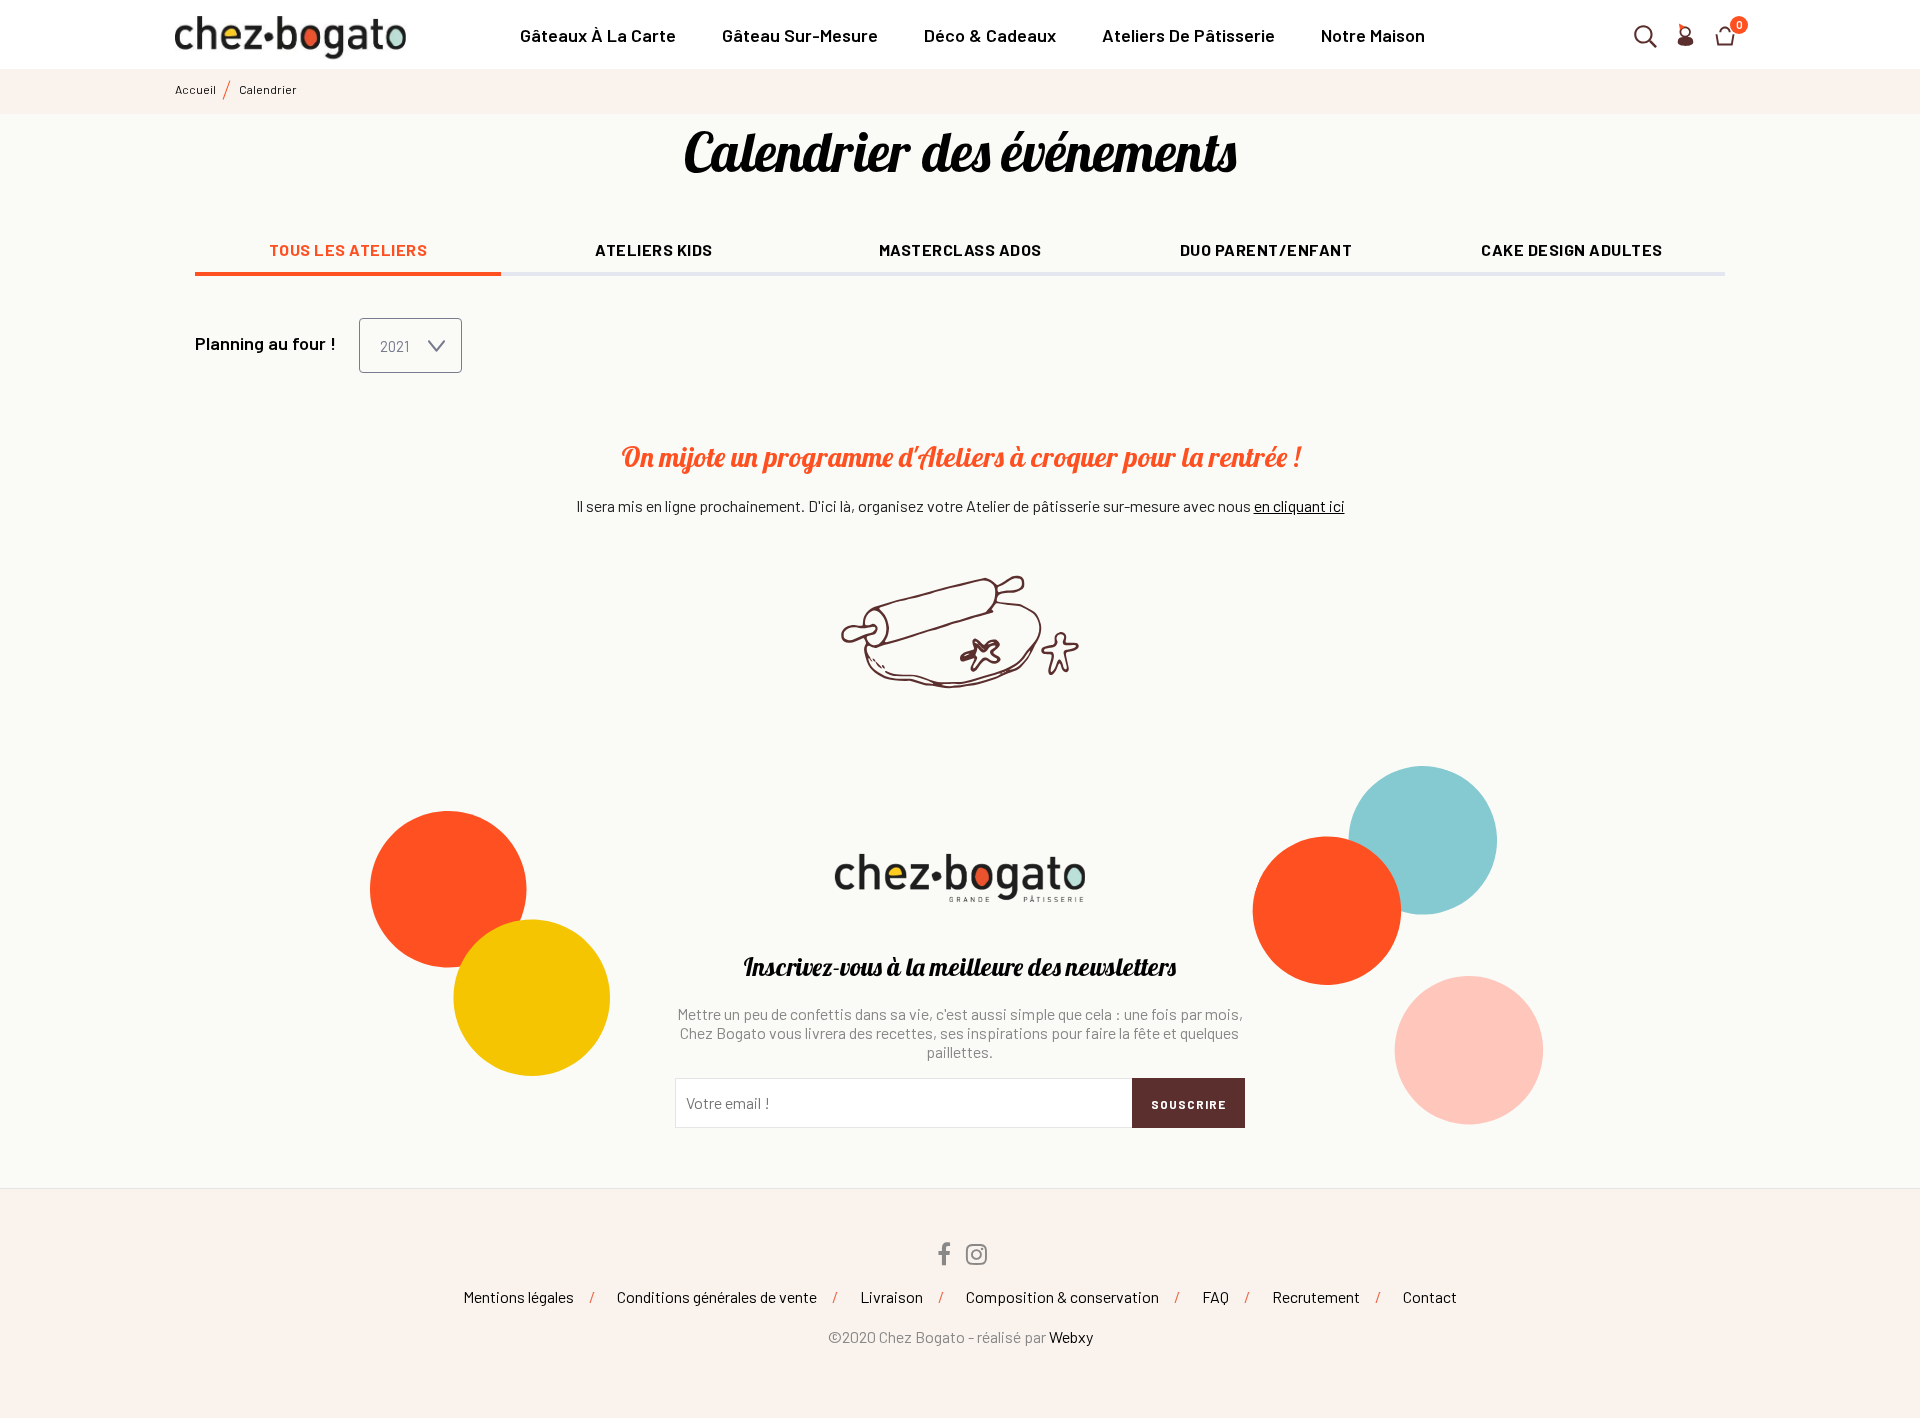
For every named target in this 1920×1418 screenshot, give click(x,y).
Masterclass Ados (960, 249)
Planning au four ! (265, 343)
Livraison (891, 1296)
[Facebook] (944, 1254)
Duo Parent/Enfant (1266, 249)
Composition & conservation (1062, 1296)
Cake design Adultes (1572, 249)
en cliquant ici (1299, 505)
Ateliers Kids (654, 249)
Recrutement (1316, 1296)
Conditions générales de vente (717, 1296)
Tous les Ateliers (348, 249)
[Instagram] (977, 1254)
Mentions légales (518, 1296)
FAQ (1215, 1296)
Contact (1430, 1296)
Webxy (1071, 1336)
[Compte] (1685, 39)
